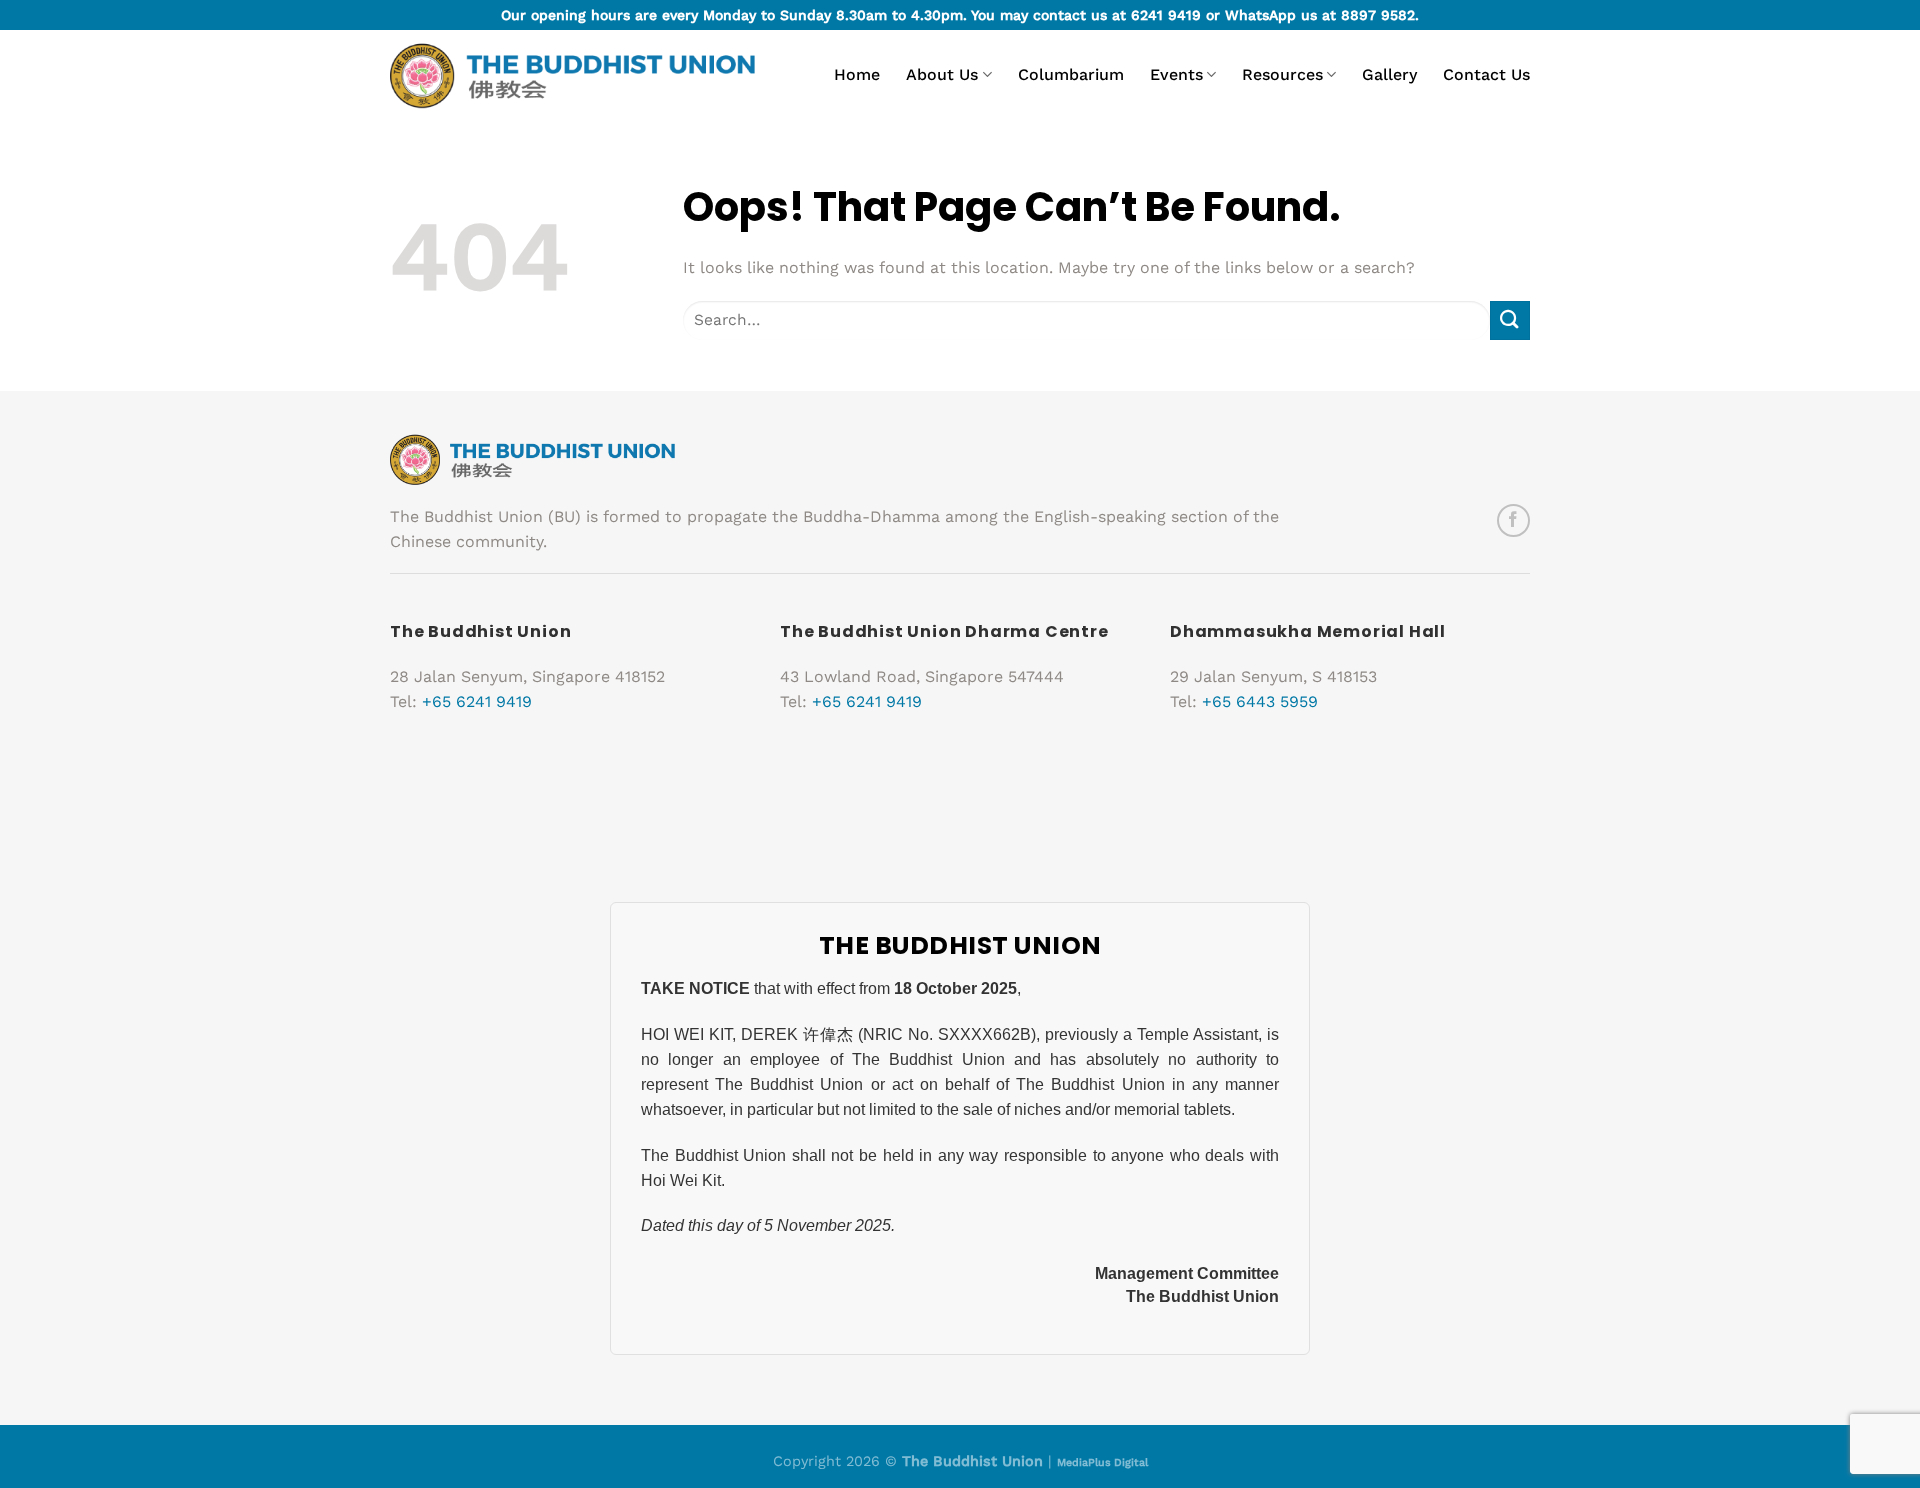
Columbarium (1071, 74)
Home (857, 74)
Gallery (1389, 74)
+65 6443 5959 (1260, 701)
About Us (942, 74)
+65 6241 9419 (477, 701)
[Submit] (1510, 320)
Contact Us (1486, 74)
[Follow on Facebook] (1513, 520)
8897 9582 (1378, 15)
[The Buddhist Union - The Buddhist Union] (572, 75)
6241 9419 (1166, 15)
